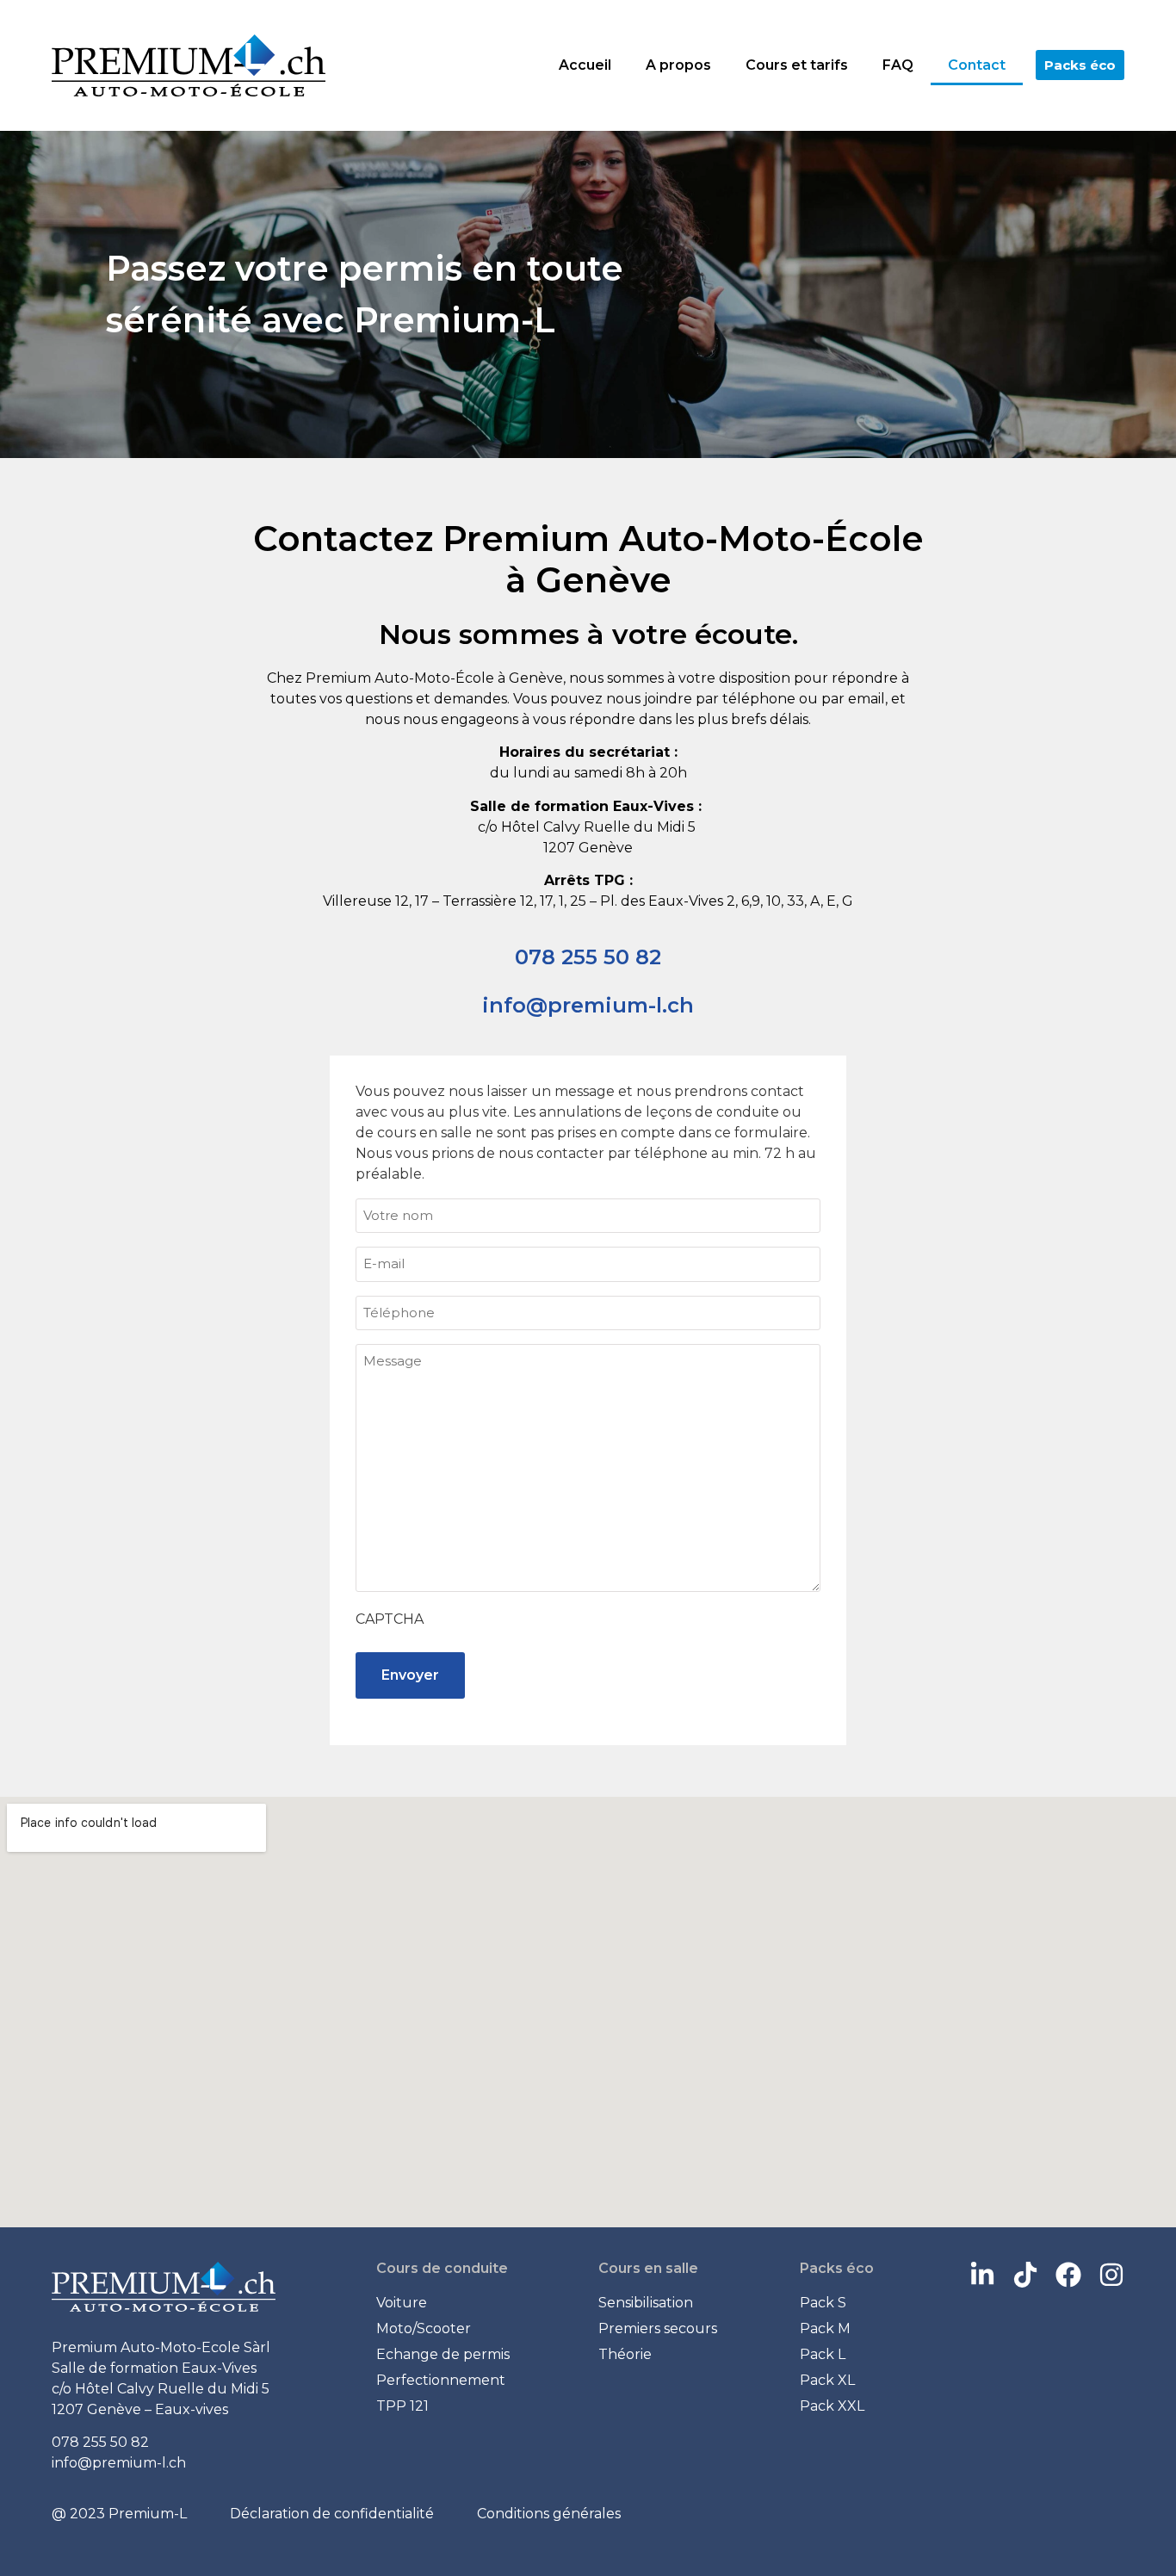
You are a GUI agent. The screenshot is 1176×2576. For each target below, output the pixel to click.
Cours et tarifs (797, 65)
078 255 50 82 (588, 957)
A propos (678, 65)
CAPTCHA (390, 1619)
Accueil (585, 65)
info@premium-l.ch (588, 1005)
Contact (977, 65)
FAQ (898, 65)
